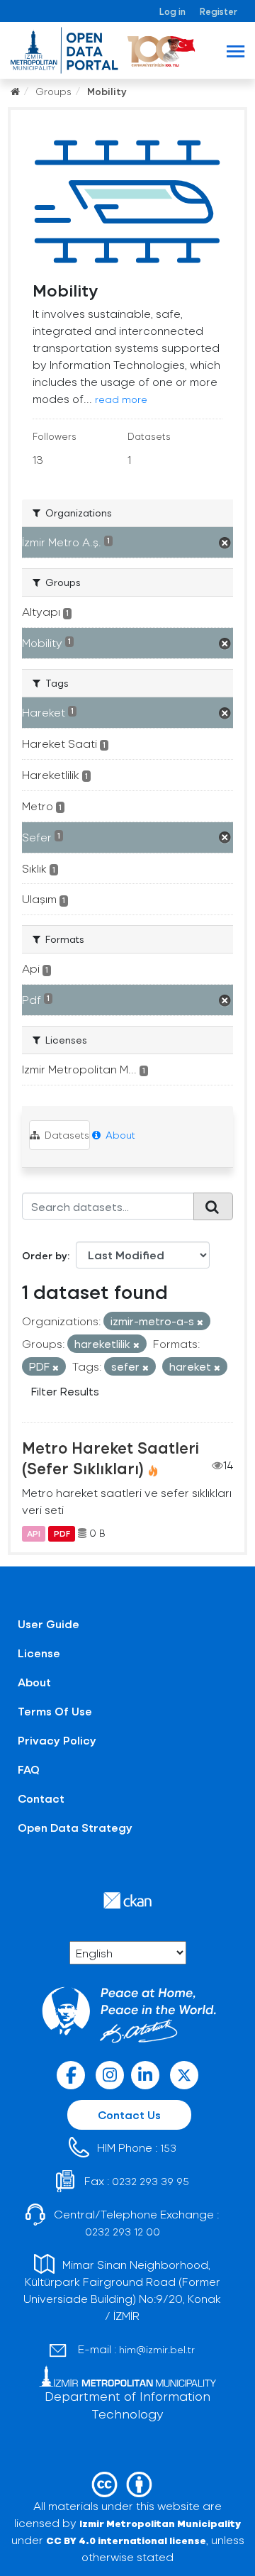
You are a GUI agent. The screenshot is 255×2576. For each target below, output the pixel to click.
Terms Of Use (55, 1711)
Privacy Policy (57, 1740)
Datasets (66, 1135)
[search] (213, 1206)
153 (168, 2148)
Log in (172, 11)
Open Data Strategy (75, 1827)
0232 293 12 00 (123, 2232)
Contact (41, 1798)
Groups (53, 91)
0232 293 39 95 (151, 2181)
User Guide (49, 1624)
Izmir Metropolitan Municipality (160, 2523)
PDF (62, 1533)
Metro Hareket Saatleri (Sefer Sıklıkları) (110, 1458)
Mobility (107, 91)
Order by (45, 1255)
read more (121, 399)
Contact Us (129, 2115)
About (119, 1135)
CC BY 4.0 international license (126, 2540)
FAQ (29, 1769)
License (39, 1653)
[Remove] (200, 1322)
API (34, 1533)
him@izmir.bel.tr (157, 2349)
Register (219, 11)
